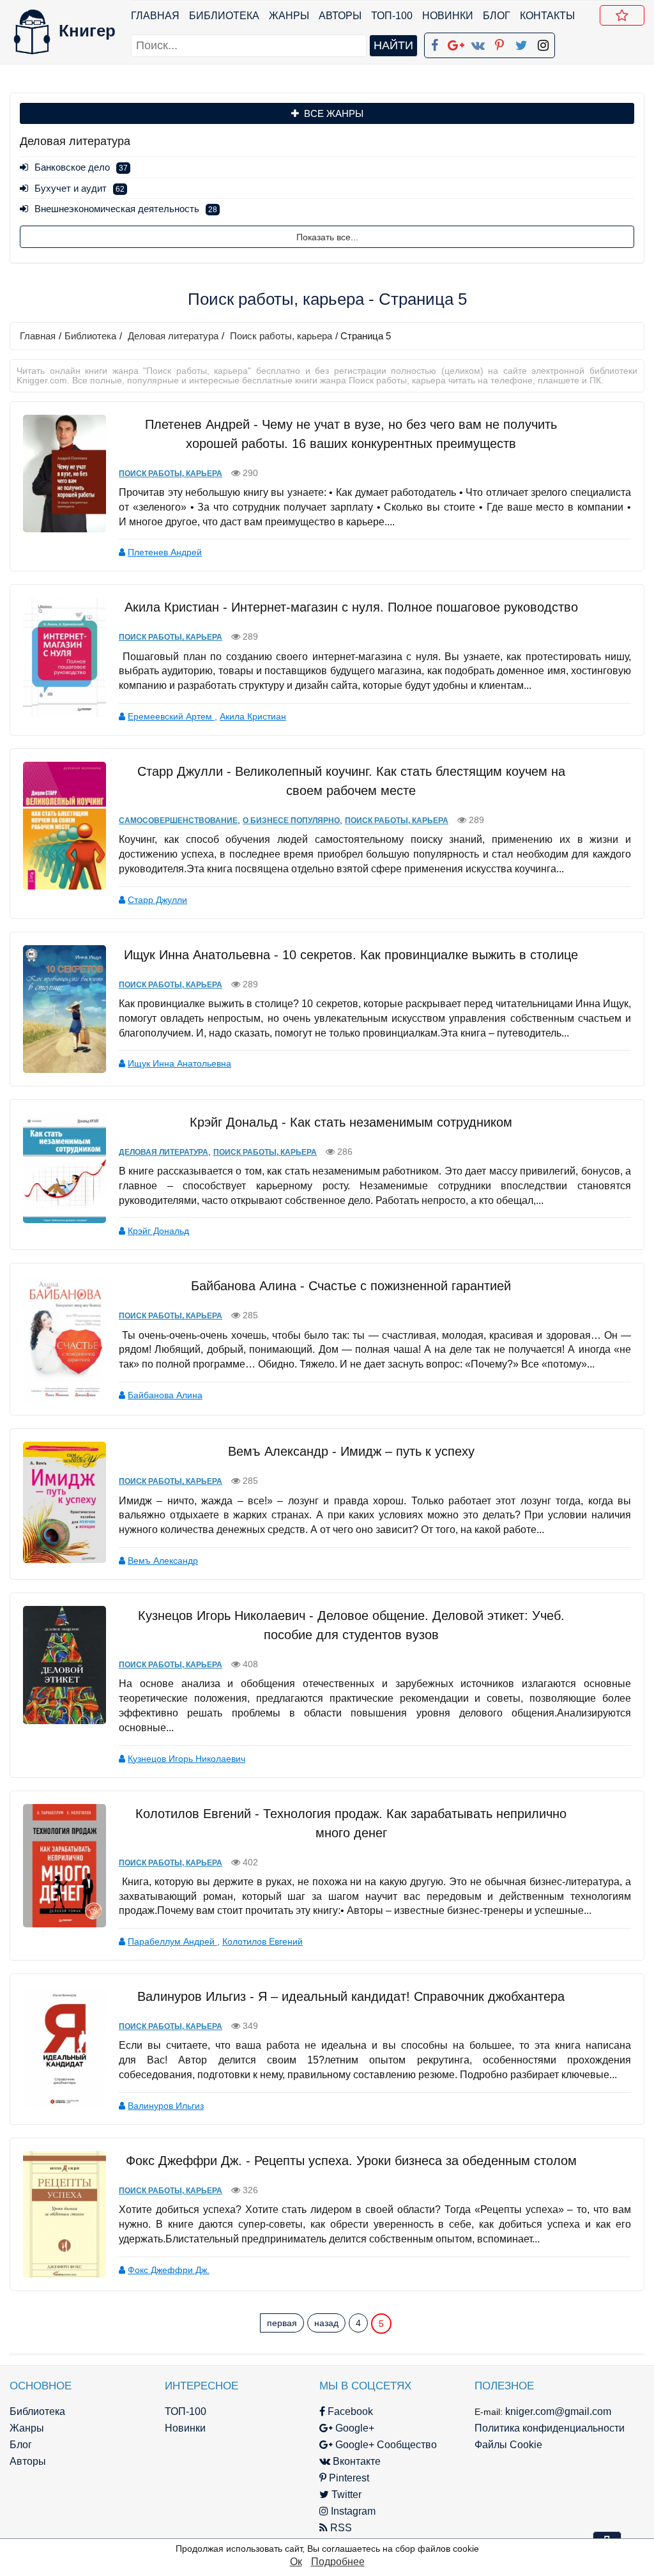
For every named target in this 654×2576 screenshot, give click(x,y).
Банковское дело (81, 167)
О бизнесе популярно (291, 821)
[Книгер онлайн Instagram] (543, 43)
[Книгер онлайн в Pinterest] (499, 43)
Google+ (354, 2428)
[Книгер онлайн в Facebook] (434, 43)
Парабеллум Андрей (172, 1941)
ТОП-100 (392, 16)
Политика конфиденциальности (550, 2428)
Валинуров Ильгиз (166, 2106)
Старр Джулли (157, 900)
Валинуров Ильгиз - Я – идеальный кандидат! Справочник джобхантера (351, 1996)
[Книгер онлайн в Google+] (456, 43)
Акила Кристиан (253, 716)
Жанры (289, 16)
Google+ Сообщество (385, 2445)
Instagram (352, 2511)
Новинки (448, 16)
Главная (155, 16)
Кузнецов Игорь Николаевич (186, 1759)
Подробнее (338, 2562)
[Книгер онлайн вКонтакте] (478, 43)
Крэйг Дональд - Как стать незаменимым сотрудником (351, 1122)
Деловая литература (173, 336)
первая (282, 2323)
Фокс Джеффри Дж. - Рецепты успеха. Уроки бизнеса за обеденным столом (351, 2161)
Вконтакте (355, 2461)
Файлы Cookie (508, 2445)
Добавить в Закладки (622, 15)
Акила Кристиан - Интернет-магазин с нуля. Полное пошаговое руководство (351, 607)
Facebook (349, 2411)
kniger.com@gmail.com (558, 2411)
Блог (497, 16)
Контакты (547, 16)
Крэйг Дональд (158, 1231)
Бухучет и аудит (80, 188)
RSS (340, 2528)
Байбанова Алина (165, 1395)
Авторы (340, 16)
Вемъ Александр (163, 1561)
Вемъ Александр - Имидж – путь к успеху (351, 1451)
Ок (296, 2562)
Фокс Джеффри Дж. (169, 2270)
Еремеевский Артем (171, 716)
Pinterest (348, 2478)
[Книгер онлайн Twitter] (521, 43)
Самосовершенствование (178, 821)
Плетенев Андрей (165, 552)
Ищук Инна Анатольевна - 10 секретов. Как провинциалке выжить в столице (351, 955)
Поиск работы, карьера (281, 336)
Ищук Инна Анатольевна (179, 1063)
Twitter (345, 2495)
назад (326, 2323)
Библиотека (224, 16)
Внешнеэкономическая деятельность (126, 209)
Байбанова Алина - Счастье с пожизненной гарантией (351, 1286)
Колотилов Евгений (262, 1941)
